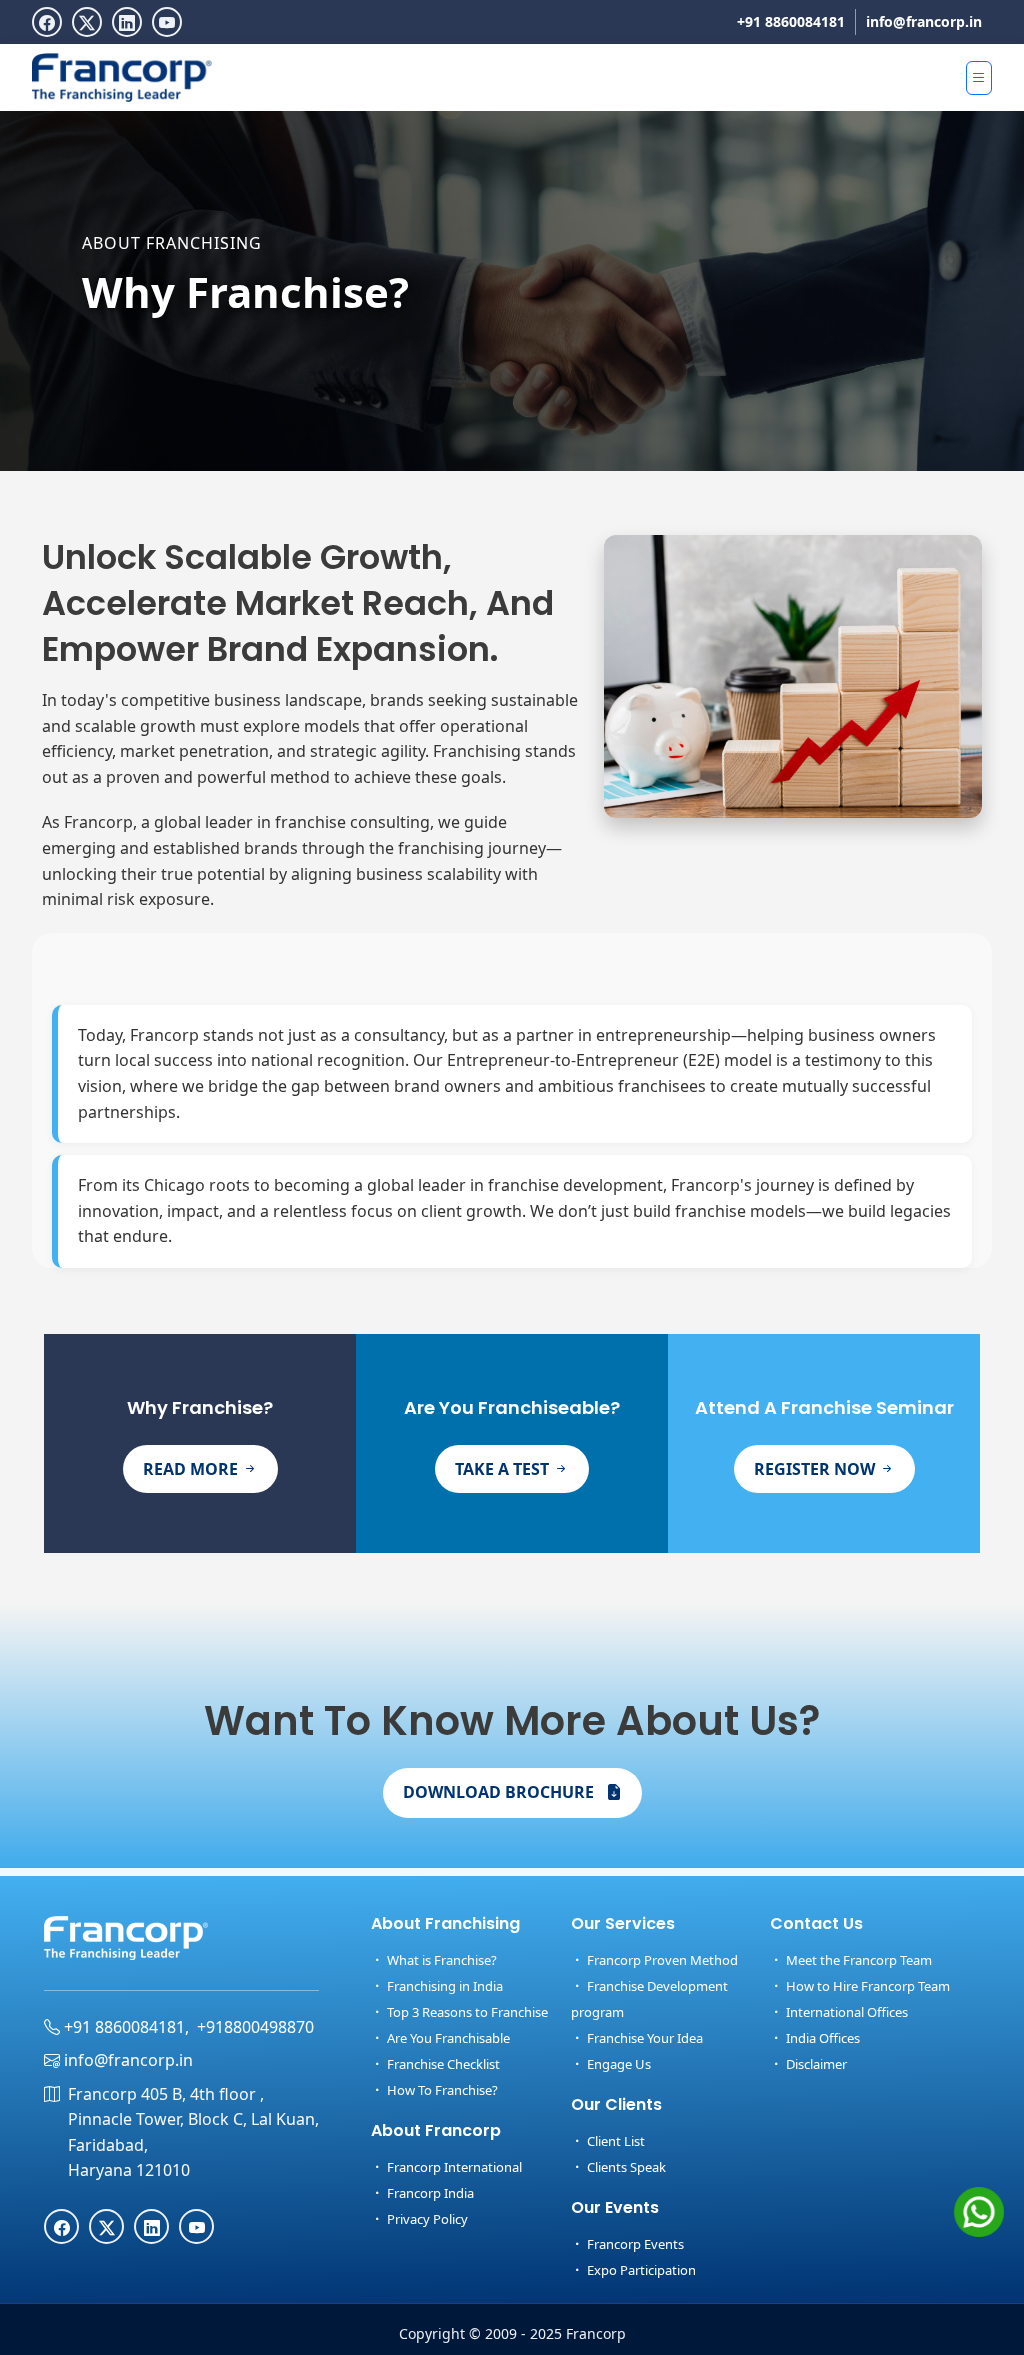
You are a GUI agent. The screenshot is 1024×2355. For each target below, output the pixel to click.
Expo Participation (640, 2270)
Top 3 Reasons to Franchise (466, 2012)
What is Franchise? (440, 1960)
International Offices (845, 2012)
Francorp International (453, 2167)
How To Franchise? (441, 2090)
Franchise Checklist (442, 2064)
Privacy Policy (426, 2219)
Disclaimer (815, 2064)
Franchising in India (443, 1986)
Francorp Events (634, 2244)
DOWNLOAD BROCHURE (500, 1792)
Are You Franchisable (447, 2038)
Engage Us (617, 2064)
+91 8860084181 (791, 21)
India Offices (821, 2038)
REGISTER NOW (816, 1469)
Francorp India (429, 2193)
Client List (614, 2141)
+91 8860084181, (124, 2027)
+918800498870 (255, 2027)
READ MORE (192, 1469)
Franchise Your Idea (643, 2038)
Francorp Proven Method (661, 1960)
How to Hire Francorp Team (866, 1986)
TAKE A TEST (504, 1469)
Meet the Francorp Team (857, 1960)
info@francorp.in (924, 21)
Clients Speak (625, 2167)
